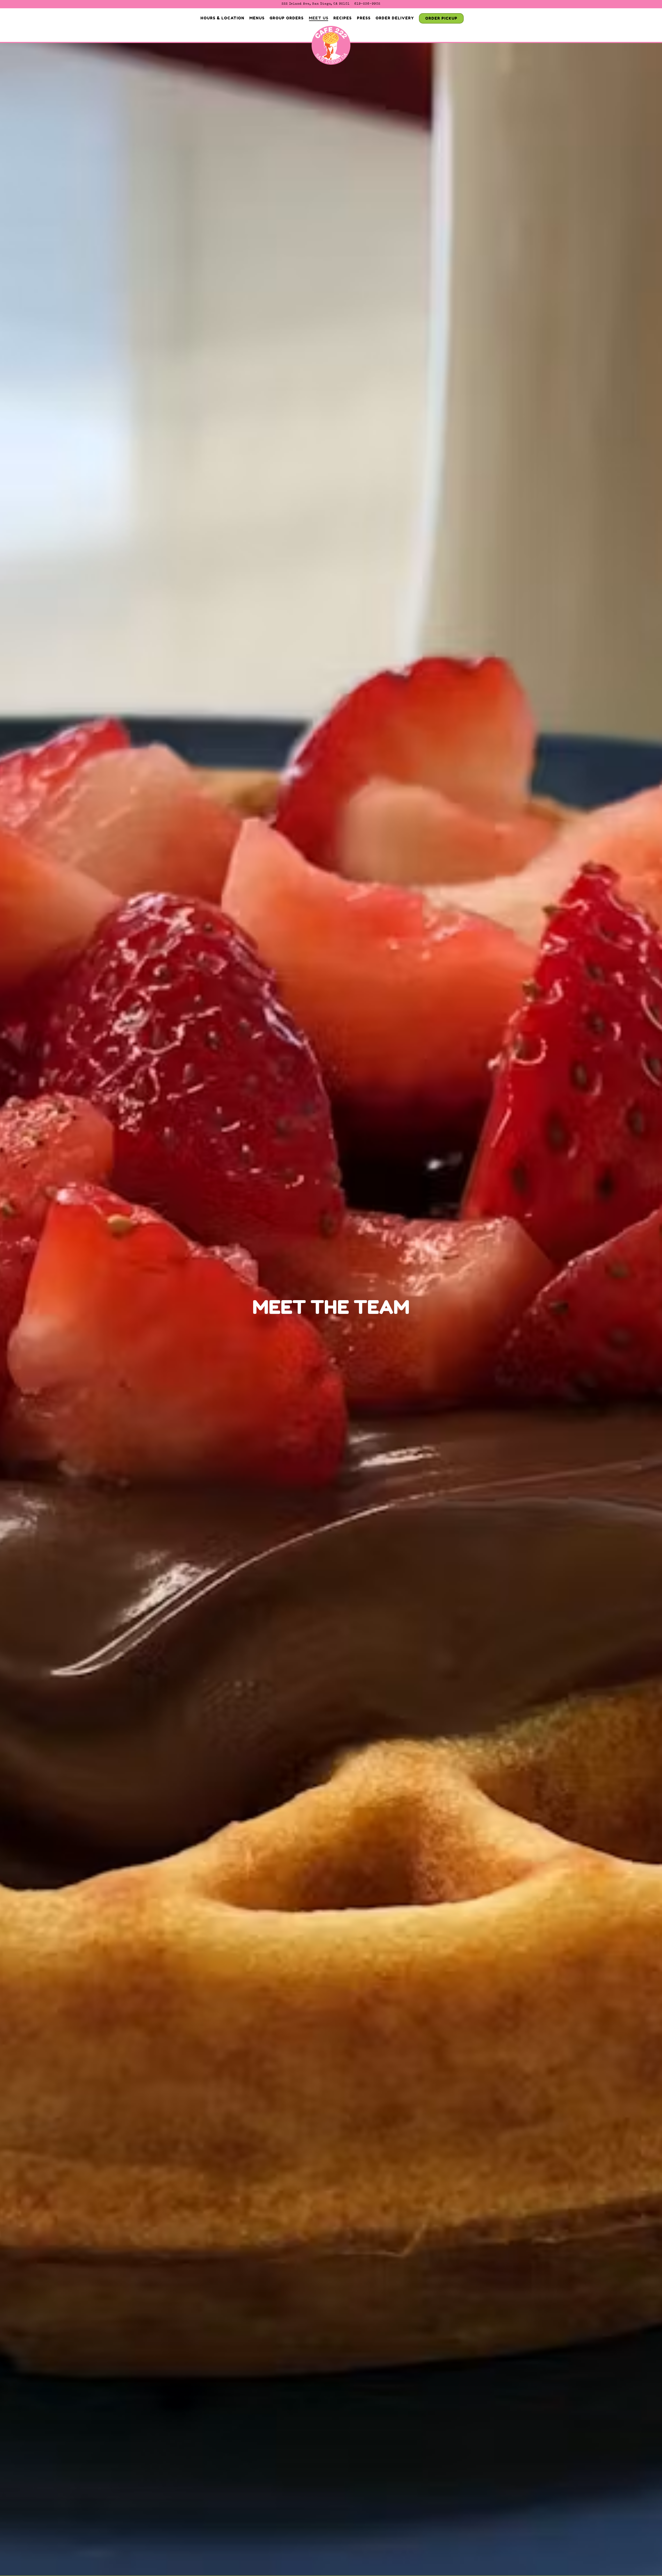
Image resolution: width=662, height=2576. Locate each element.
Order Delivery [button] (395, 18)
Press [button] (364, 18)
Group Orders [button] (287, 18)
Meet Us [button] (319, 18)
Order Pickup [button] (441, 18)
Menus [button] (257, 18)
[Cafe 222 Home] (331, 47)
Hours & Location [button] (222, 18)
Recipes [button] (343, 18)
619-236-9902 (367, 4)
